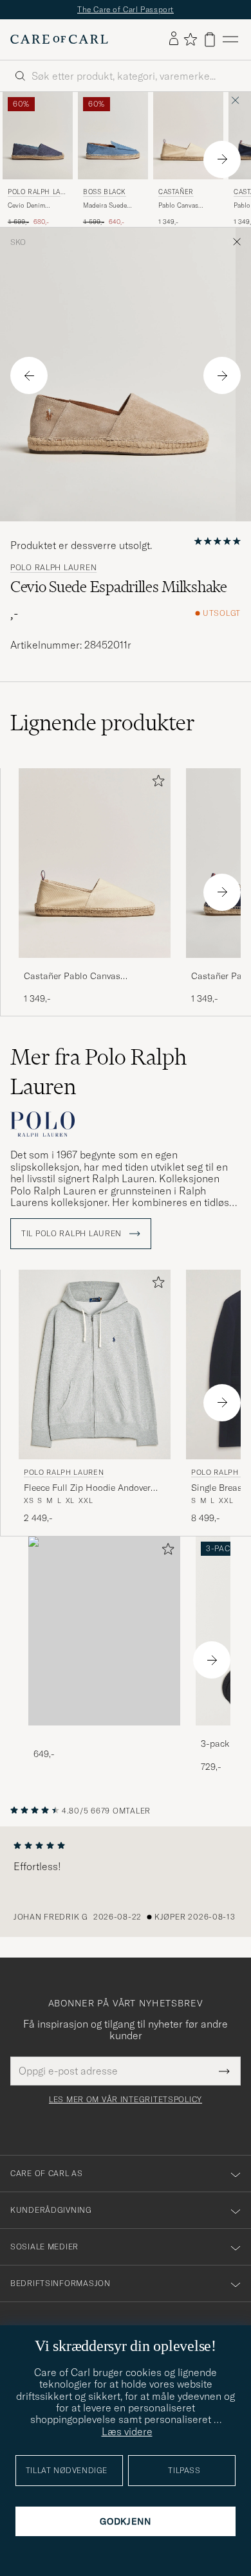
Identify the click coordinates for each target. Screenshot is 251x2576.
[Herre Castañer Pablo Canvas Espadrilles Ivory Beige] (188, 136)
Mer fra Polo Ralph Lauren (98, 1072)
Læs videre (127, 2431)
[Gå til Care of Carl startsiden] (59, 39)
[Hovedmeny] (230, 40)
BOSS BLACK (105, 192)
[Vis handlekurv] (210, 40)
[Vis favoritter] (190, 39)
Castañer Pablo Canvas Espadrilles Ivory (72, 977)
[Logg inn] (174, 39)
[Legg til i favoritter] (156, 783)
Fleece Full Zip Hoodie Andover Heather (87, 1488)
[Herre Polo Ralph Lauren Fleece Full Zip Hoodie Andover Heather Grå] (95, 1365)
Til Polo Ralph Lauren (73, 1234)
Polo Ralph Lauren (36, 193)
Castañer (176, 192)
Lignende (103, 723)
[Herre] (104, 1631)
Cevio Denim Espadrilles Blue (32, 206)
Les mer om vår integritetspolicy (126, 2100)
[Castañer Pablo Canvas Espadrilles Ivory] (95, 967)
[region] (126, 1882)
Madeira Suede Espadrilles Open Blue (108, 206)
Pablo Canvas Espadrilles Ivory (183, 206)
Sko (18, 242)
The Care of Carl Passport (126, 9)
